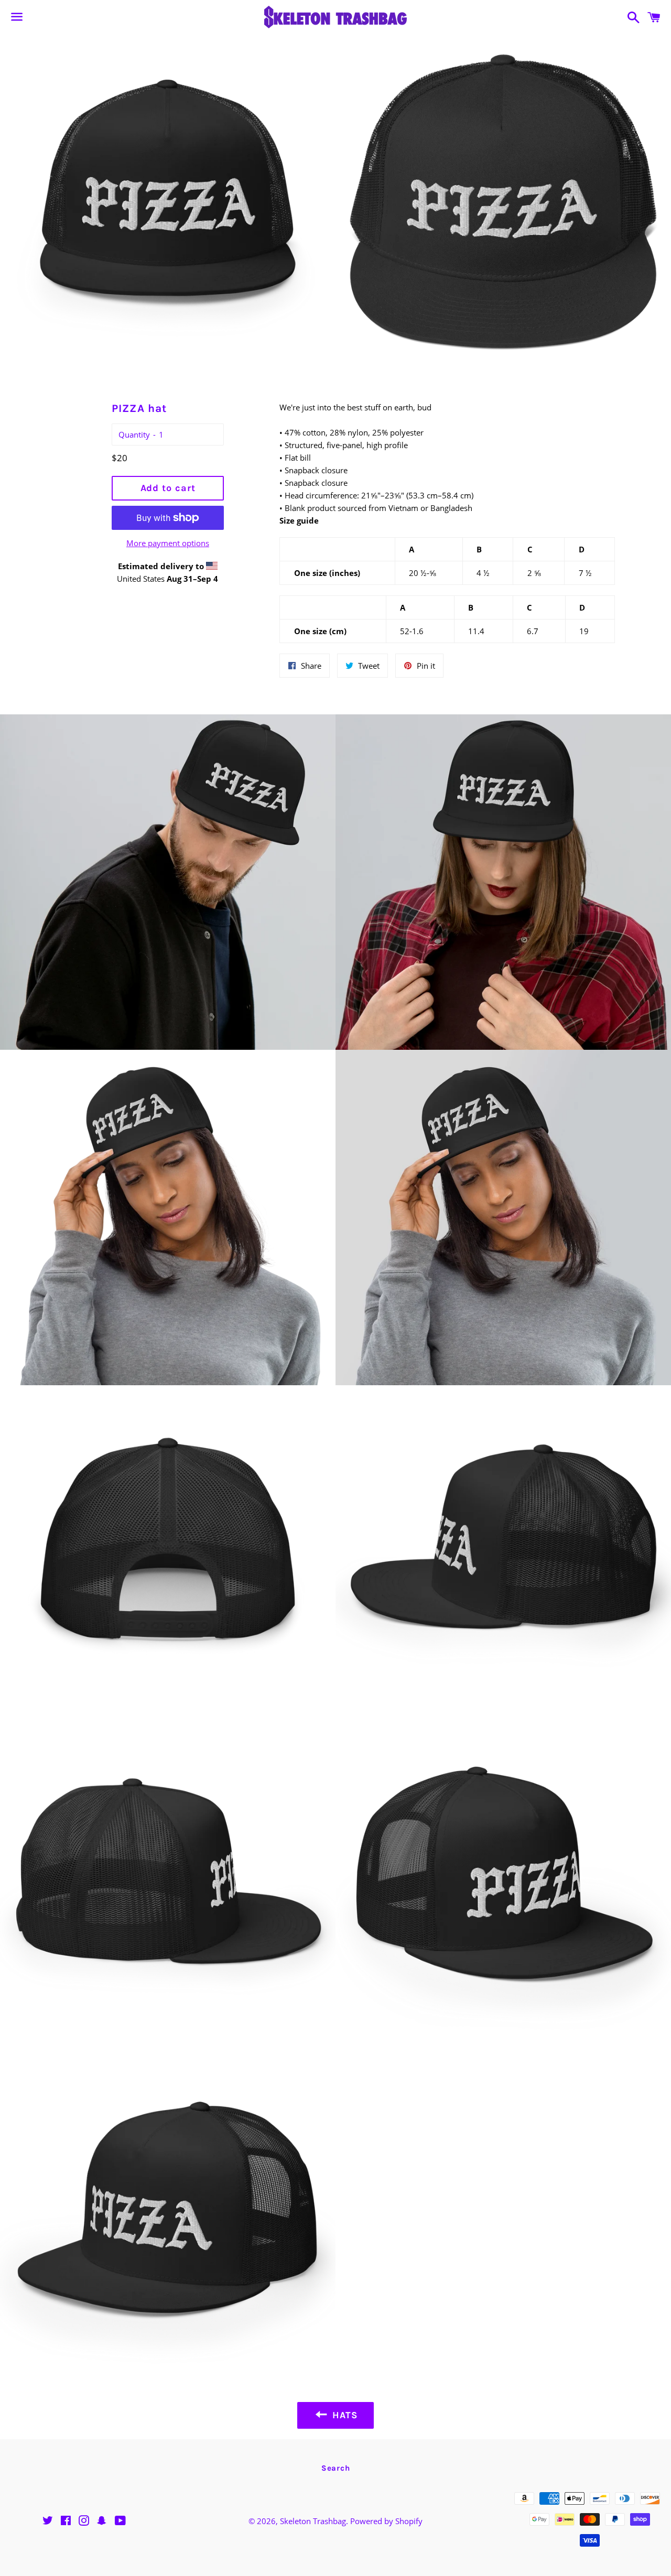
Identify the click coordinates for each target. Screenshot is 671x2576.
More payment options (168, 543)
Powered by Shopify (386, 2521)
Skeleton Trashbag (313, 2521)
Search (336, 2468)
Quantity (134, 434)
